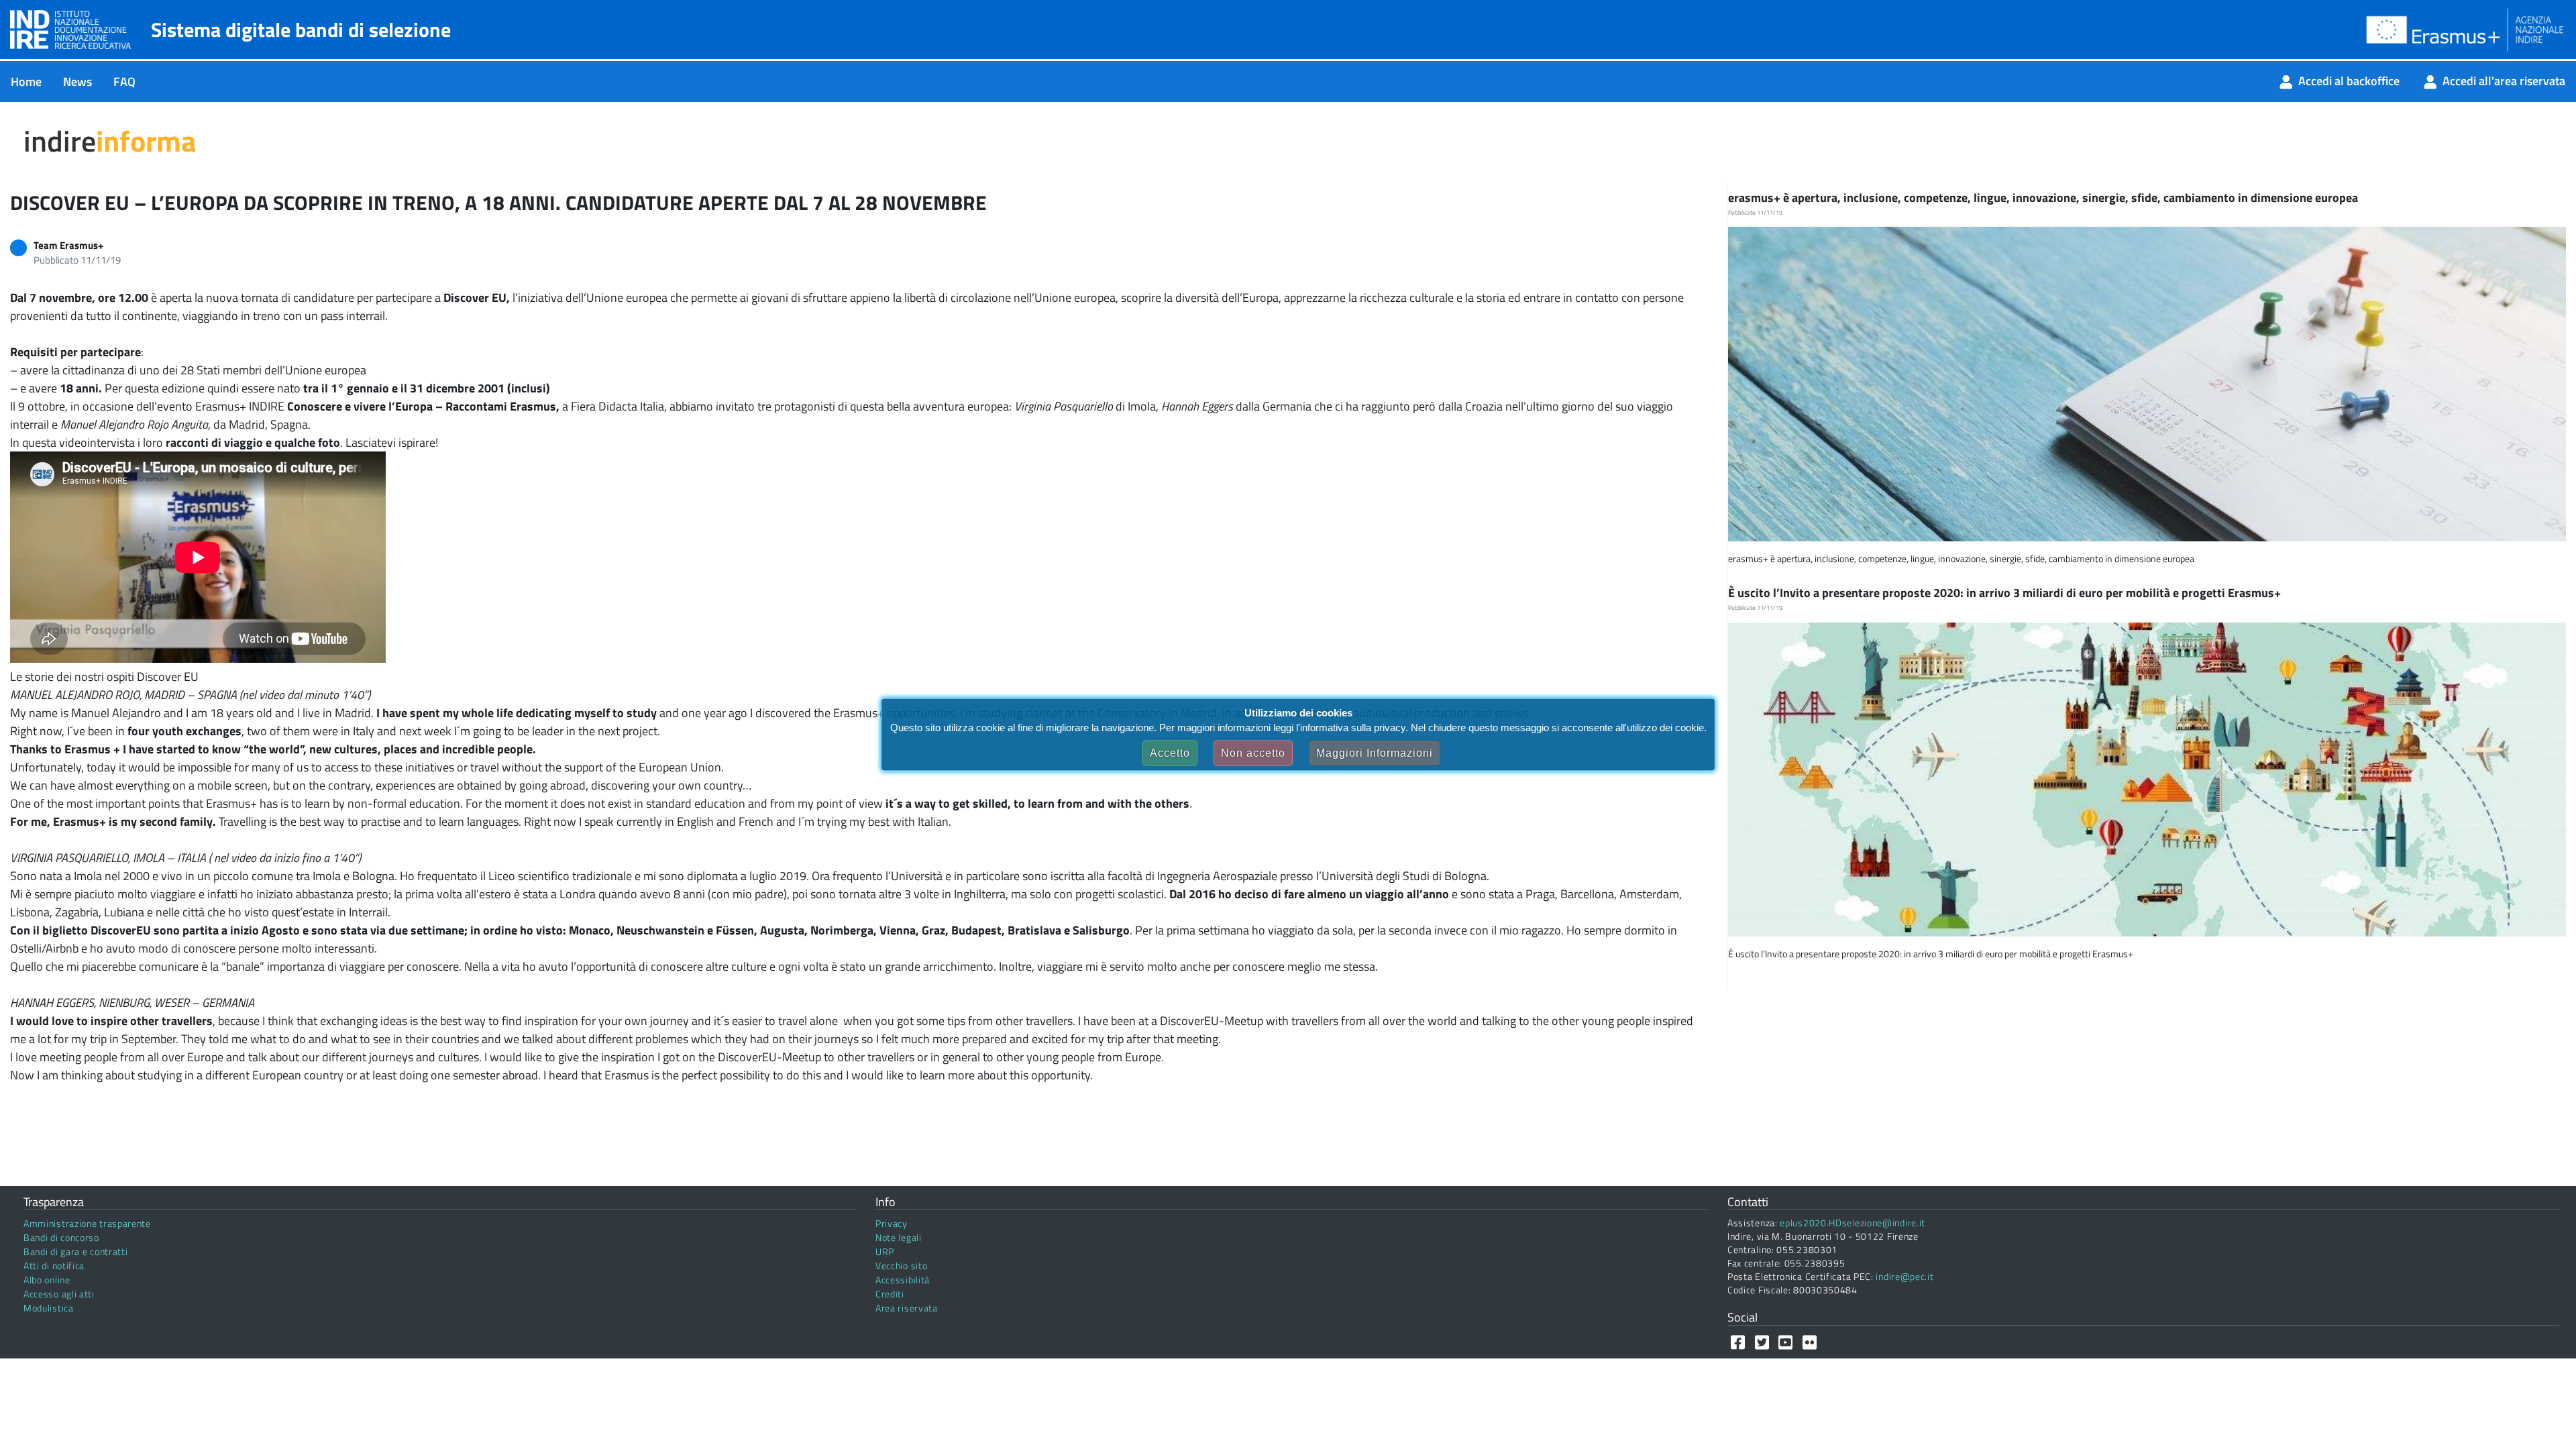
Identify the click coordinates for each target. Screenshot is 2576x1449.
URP (885, 1251)
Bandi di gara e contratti (76, 1251)
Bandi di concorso (61, 1237)
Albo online (47, 1280)
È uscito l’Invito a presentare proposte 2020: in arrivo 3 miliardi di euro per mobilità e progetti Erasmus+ (2006, 593)
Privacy (892, 1223)
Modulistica (49, 1308)
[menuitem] (26, 82)
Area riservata (907, 1308)
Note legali (899, 1237)
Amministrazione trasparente (87, 1223)
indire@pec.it (1904, 1276)
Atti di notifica (54, 1266)
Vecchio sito (901, 1266)
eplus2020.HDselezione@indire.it (1853, 1223)
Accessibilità (903, 1280)
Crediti (890, 1294)
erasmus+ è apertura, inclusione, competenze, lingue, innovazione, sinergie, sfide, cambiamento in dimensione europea (2044, 198)
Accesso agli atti (59, 1294)
